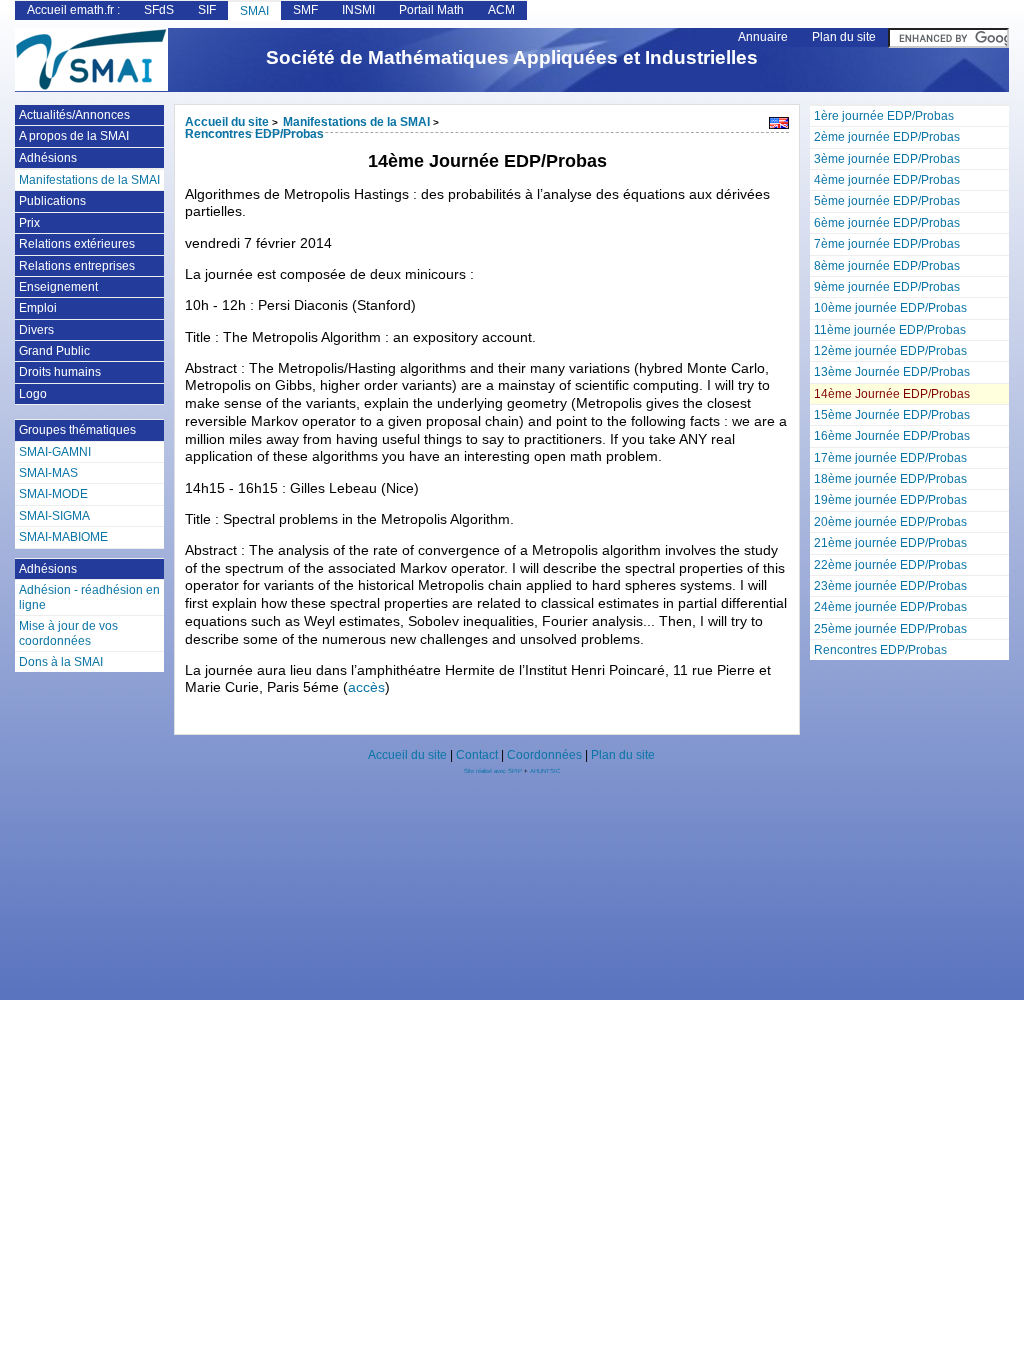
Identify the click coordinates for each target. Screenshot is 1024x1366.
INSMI (358, 10)
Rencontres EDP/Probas (880, 650)
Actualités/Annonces (74, 115)
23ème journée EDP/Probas (890, 586)
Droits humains (60, 372)
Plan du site (844, 37)
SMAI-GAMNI (55, 452)
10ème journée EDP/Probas (890, 308)
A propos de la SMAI (74, 136)
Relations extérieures (77, 244)
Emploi (38, 308)
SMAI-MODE (53, 494)
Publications (52, 201)
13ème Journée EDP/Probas (892, 372)
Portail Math (431, 10)
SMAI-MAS (48, 473)
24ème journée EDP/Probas (890, 607)
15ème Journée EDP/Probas (892, 415)
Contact (477, 755)
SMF (305, 10)
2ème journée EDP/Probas (887, 137)
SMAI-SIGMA (54, 516)
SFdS (159, 10)
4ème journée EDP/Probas (887, 180)
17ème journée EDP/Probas (890, 458)
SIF (207, 10)
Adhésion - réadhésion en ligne (89, 597)
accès (366, 687)
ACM (501, 10)
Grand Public (54, 351)
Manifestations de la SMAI (356, 122)
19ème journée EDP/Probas (890, 500)
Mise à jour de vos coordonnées (68, 633)
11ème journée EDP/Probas (890, 330)
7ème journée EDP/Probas (887, 244)
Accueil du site (227, 122)
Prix (29, 223)
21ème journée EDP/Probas (890, 543)
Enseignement (58, 287)
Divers (36, 330)
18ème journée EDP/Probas (890, 479)
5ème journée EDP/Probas (887, 201)
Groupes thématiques (77, 430)
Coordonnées (544, 755)
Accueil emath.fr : (73, 10)
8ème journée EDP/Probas (887, 266)
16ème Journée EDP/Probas (892, 436)
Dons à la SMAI (61, 662)
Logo (33, 394)
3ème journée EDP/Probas (887, 159)
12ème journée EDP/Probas (890, 351)
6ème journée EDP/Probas (887, 223)
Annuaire (763, 37)
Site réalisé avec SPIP (494, 771)
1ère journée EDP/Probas (884, 116)
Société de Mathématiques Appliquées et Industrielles (512, 57)
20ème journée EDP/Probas (890, 522)
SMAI (254, 11)
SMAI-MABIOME (63, 537)
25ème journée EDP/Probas (890, 629)
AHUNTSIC (545, 771)
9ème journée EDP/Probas (887, 287)
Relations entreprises (77, 266)
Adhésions (48, 158)
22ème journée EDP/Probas (890, 565)
